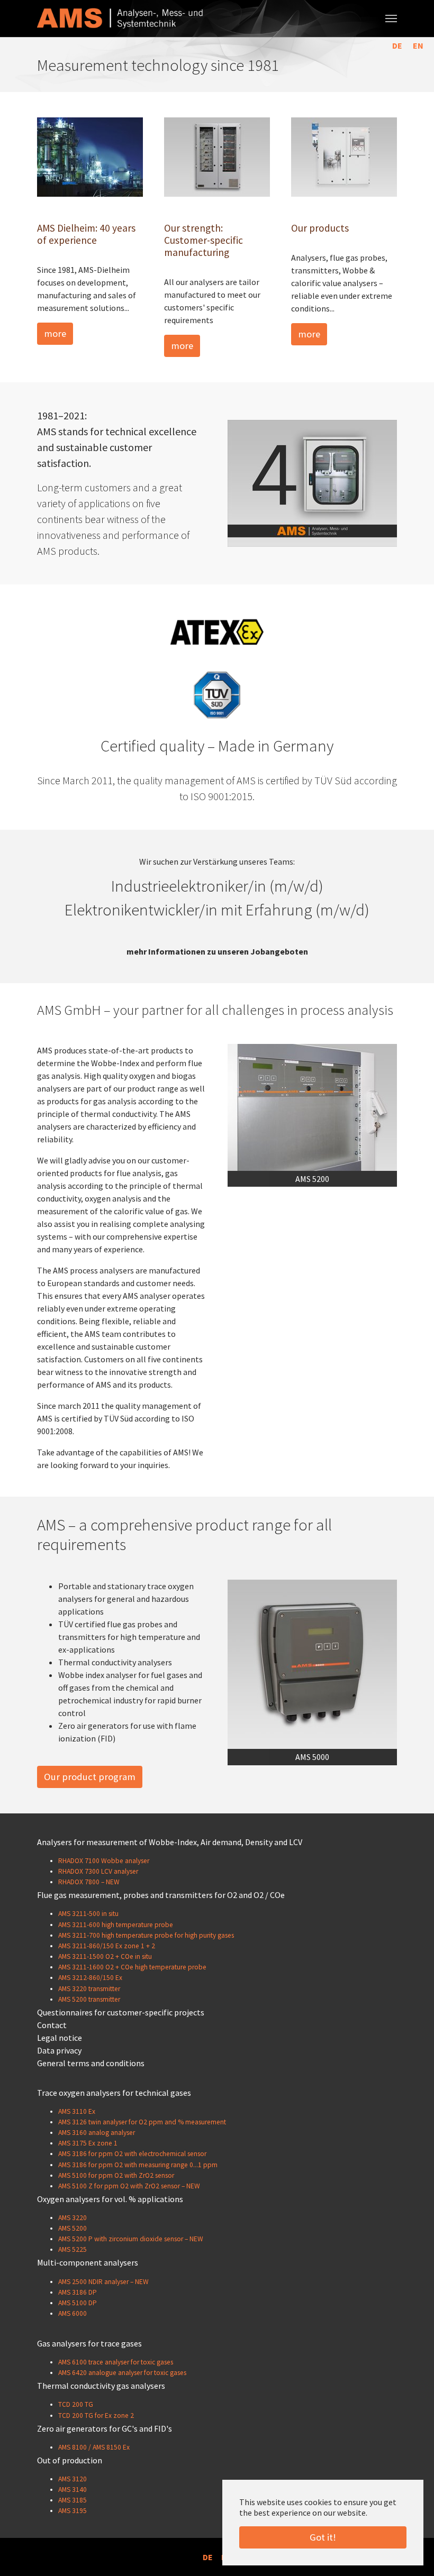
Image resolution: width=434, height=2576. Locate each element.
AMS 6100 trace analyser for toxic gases (116, 2362)
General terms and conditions (91, 2063)
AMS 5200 (73, 2228)
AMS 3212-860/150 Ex (90, 1978)
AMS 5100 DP (78, 2303)
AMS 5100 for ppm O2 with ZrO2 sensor (116, 2175)
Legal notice (60, 2038)
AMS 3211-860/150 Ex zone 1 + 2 (107, 1946)
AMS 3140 (73, 2490)
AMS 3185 (73, 2500)
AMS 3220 (73, 2218)
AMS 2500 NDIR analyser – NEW (103, 2282)
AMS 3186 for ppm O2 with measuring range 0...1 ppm (138, 2165)
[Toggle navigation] (391, 19)
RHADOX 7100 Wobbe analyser (104, 1861)
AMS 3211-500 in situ (88, 1914)
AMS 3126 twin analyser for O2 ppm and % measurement (142, 2122)
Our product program (90, 1777)
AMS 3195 (73, 2511)
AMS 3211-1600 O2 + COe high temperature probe (132, 1967)
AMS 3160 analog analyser (97, 2133)
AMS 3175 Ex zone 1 (88, 2143)
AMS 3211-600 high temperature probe (116, 1925)
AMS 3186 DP (78, 2292)
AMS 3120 (73, 2479)
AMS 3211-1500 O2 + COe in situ (105, 1956)
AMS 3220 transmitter (89, 1989)
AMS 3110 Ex (77, 2111)
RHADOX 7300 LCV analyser (98, 1871)
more (55, 333)
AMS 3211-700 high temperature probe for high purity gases (146, 1935)
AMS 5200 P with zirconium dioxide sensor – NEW (131, 2239)
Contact (52, 2025)
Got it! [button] (323, 2537)
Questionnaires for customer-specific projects (121, 2012)
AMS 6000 (73, 2313)
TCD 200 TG (76, 2404)
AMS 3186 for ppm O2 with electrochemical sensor (132, 2154)
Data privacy (59, 2050)
